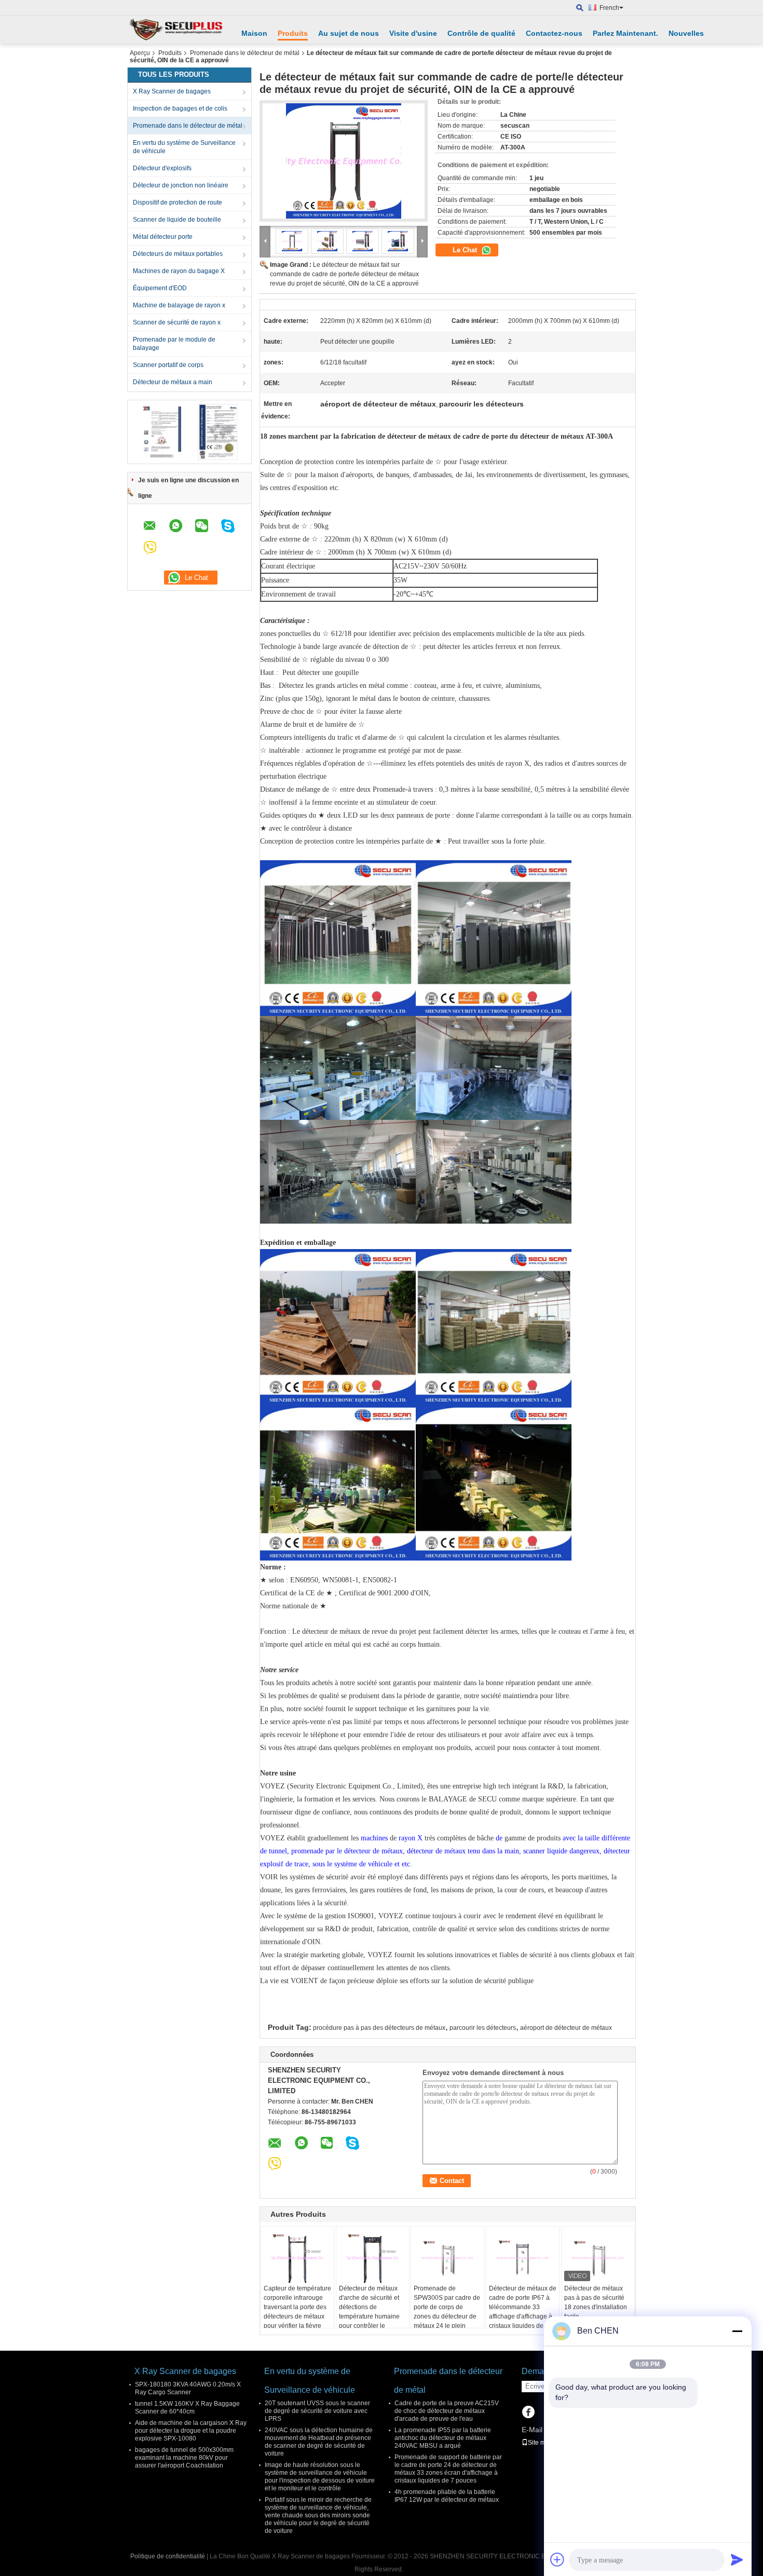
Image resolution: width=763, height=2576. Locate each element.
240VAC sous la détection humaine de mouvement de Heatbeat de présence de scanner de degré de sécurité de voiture (319, 2442)
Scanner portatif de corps (168, 365)
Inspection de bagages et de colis (180, 109)
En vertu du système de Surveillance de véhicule (184, 147)
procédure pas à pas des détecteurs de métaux (379, 2028)
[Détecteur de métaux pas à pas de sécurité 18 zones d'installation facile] (598, 2258)
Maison (254, 33)
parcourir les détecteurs (483, 2028)
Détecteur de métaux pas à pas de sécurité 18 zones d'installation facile (596, 2302)
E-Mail (532, 2430)
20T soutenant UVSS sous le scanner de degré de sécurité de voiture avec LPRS (317, 2411)
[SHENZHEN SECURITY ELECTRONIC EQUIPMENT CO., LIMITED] (176, 30)
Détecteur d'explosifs (162, 168)
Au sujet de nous (349, 33)
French (609, 8)
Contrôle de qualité (481, 33)
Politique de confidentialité (168, 2556)
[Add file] (557, 2559)
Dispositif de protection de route (178, 202)
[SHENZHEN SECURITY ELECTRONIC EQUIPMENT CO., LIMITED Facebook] (528, 2413)
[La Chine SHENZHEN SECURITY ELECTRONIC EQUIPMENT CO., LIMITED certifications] (161, 431)
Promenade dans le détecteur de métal (245, 53)
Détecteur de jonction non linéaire (181, 185)
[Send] (737, 2559)
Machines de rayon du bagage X (179, 271)
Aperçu (140, 53)
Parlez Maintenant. (625, 33)
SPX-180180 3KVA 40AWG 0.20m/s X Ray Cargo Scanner (188, 2388)
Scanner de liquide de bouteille (177, 220)
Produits (293, 33)
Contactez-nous (554, 33)
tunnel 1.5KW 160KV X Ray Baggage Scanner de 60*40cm (187, 2408)
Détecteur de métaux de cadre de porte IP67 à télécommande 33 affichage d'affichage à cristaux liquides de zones (523, 2312)
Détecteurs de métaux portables (178, 254)
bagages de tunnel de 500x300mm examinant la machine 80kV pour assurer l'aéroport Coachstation (184, 2458)
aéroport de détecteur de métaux (566, 2028)
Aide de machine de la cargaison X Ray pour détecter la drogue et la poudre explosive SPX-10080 (191, 2431)
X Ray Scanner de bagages (172, 91)
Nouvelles (686, 33)
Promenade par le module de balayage (174, 344)
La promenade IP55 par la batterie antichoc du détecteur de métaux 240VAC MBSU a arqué (443, 2438)
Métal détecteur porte (163, 237)
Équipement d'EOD (160, 288)
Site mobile (544, 2443)
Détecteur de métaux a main (173, 382)
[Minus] (737, 2331)
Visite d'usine (413, 33)
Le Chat (466, 250)
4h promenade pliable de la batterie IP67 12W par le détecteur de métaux (447, 2496)
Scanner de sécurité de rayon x (177, 322)
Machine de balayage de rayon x (179, 305)
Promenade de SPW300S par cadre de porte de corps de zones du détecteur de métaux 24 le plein (447, 2307)
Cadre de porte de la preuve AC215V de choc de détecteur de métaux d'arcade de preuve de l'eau (447, 2411)
